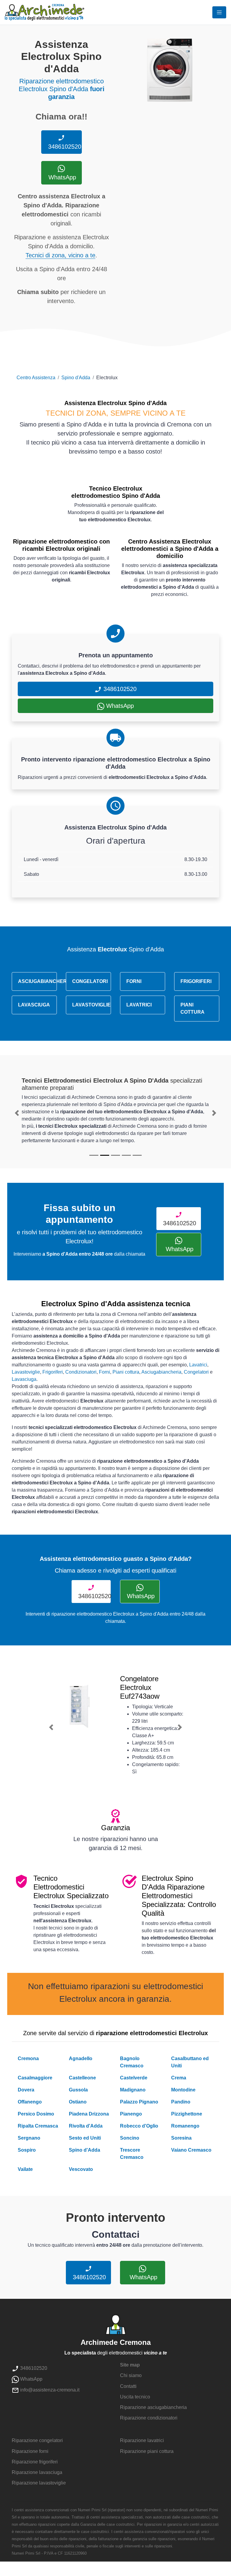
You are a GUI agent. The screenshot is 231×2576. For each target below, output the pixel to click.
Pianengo (131, 2114)
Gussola (78, 2090)
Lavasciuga (24, 1379)
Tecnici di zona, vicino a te (60, 255)
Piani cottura (126, 1372)
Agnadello (81, 2058)
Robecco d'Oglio (139, 2126)
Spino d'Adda (76, 378)
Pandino (181, 2102)
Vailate (25, 2169)
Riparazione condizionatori (149, 2418)
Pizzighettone (187, 2114)
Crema (179, 2078)
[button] (17, 1113)
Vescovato (81, 2169)
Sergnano (29, 2138)
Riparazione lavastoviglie (39, 2483)
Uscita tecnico (135, 2397)
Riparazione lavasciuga (37, 2472)
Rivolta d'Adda (86, 2126)
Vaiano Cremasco (191, 2150)
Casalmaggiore (35, 2078)
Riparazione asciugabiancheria (153, 2407)
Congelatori (196, 1372)
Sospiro (27, 2150)
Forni (105, 1372)
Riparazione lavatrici (142, 2440)
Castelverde (134, 2078)
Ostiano (78, 2102)
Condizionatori (81, 1372)
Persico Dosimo (36, 2114)
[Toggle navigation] (219, 12)
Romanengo (185, 2126)
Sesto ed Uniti (85, 2138)
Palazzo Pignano (139, 2102)
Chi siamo (131, 2375)
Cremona (28, 2058)
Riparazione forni (30, 2451)
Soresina (181, 2138)
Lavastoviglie (26, 1372)
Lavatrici (198, 1365)
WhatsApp (61, 177)
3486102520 (64, 147)
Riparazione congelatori (37, 2440)
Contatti (128, 2386)
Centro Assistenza (36, 378)
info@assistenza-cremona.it (49, 2390)
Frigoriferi (53, 1372)
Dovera (26, 2090)
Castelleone (82, 2078)
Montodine (183, 2090)
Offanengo (30, 2102)
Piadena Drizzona (89, 2114)
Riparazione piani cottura (147, 2451)
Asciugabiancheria (161, 1372)
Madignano (133, 2090)
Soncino (130, 2138)
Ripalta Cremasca (38, 2126)
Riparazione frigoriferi (35, 2462)
